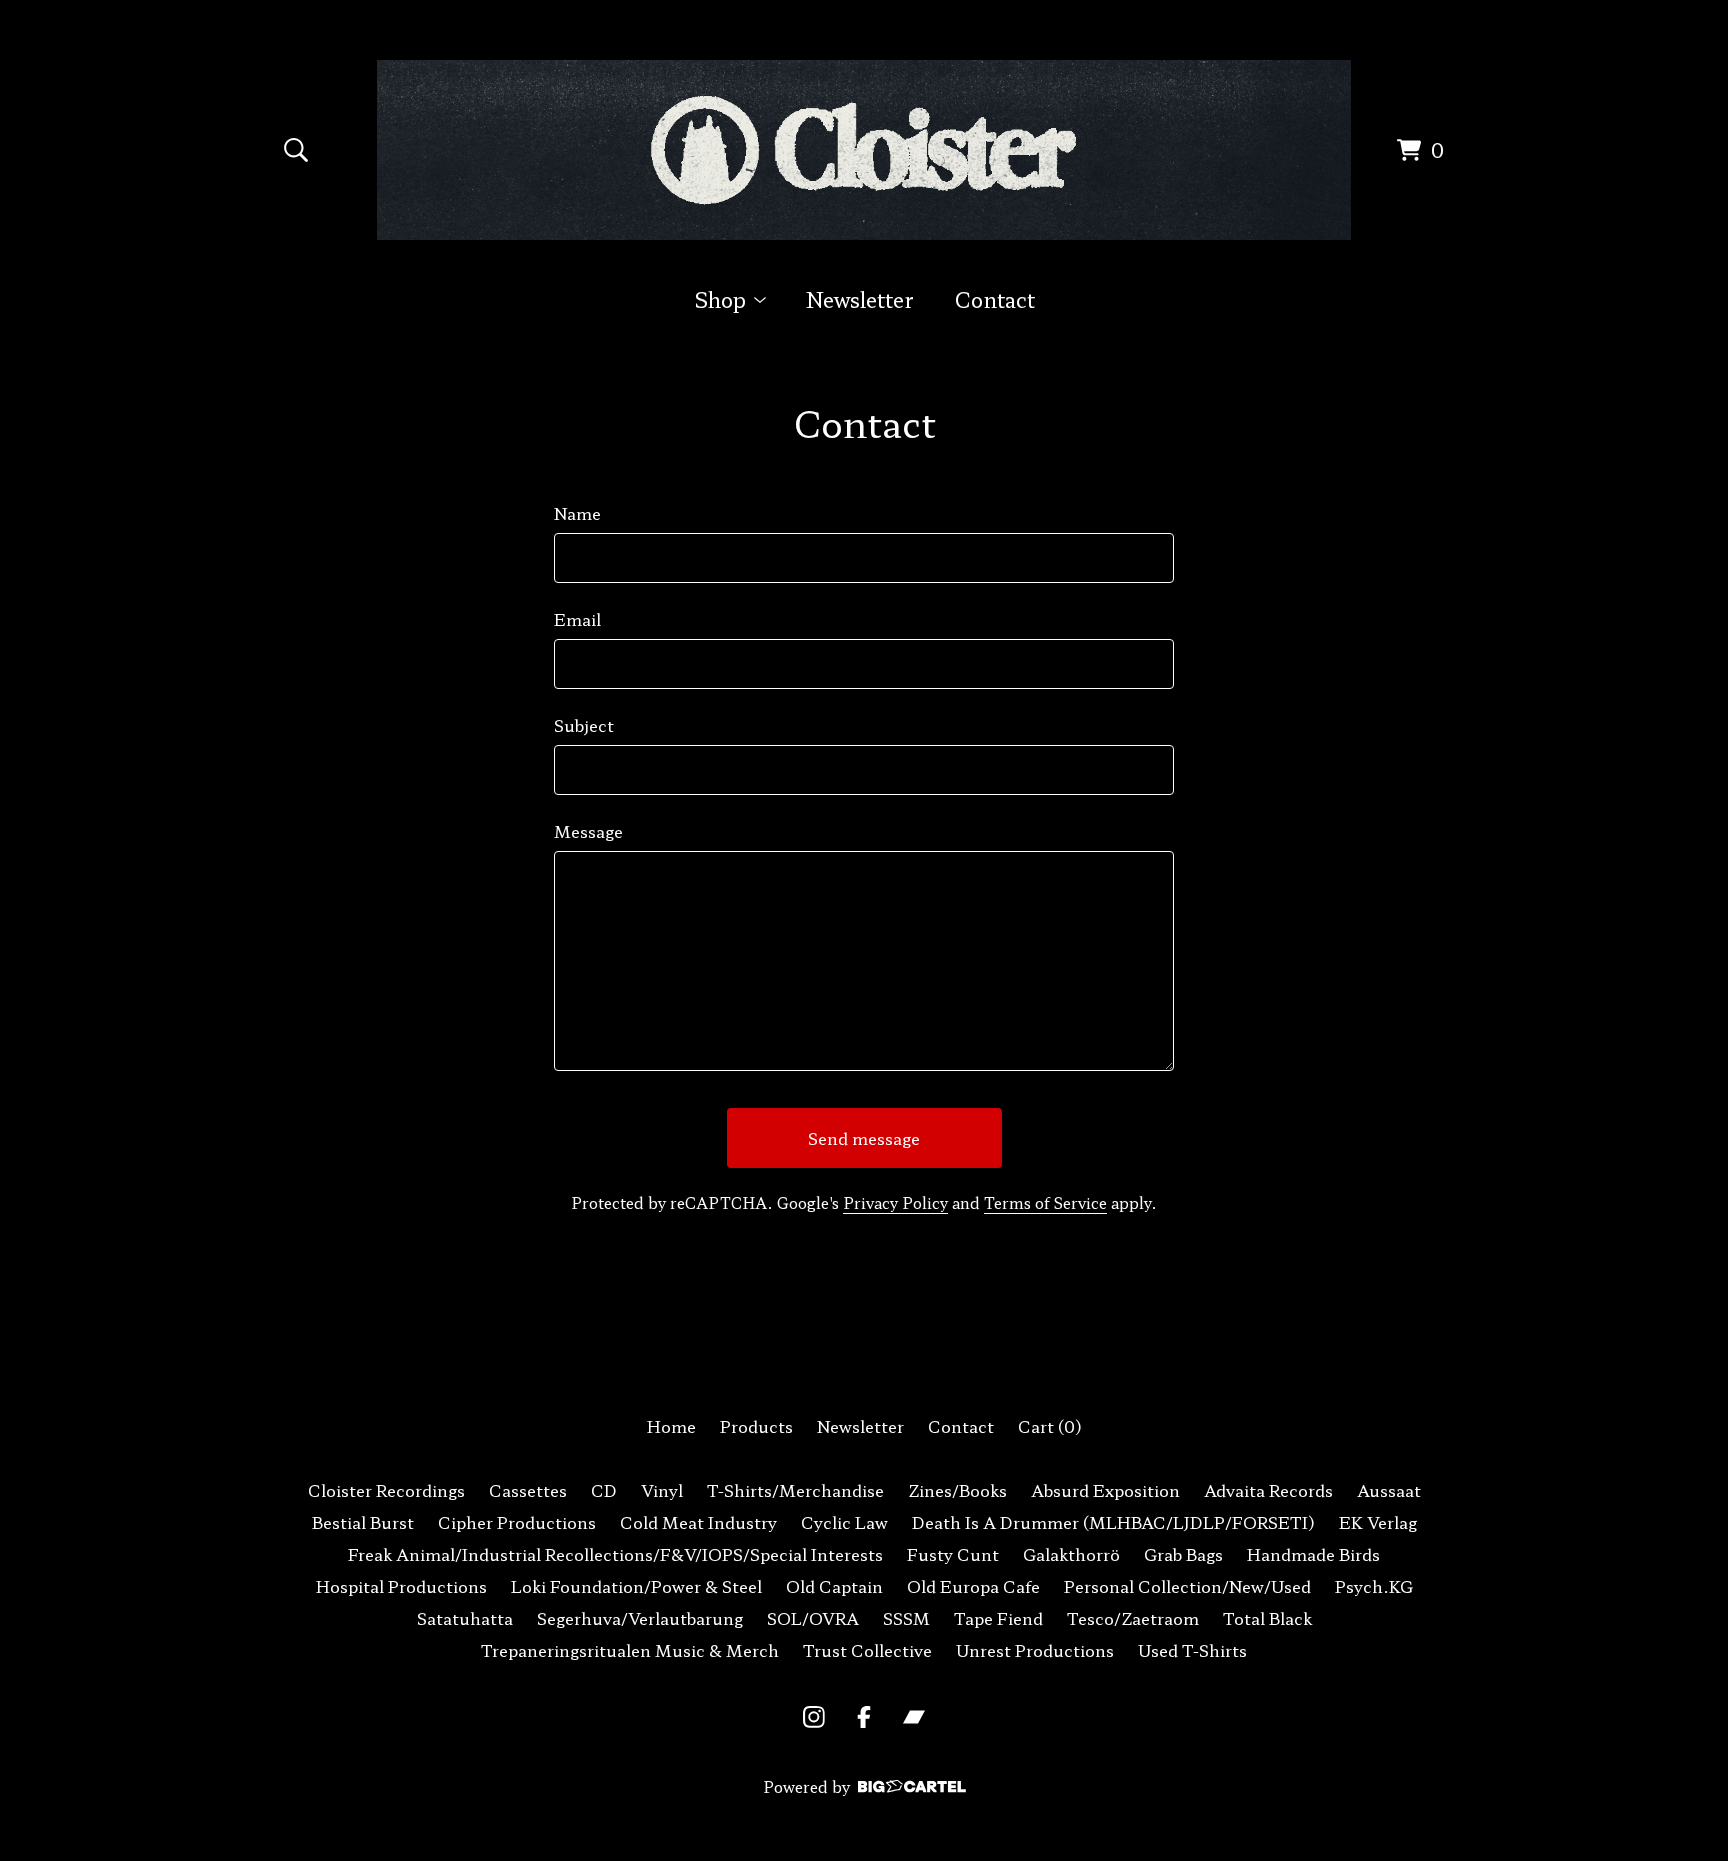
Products (756, 1426)
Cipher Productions (517, 1522)
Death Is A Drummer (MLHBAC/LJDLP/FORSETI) (1113, 1522)
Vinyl (662, 1490)
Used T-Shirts (1192, 1650)
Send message (864, 1138)
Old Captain (834, 1586)
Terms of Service (1045, 1202)
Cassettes (528, 1490)
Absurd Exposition (1105, 1490)
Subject (584, 725)
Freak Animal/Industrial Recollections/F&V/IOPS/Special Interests (615, 1554)
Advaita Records (1268, 1490)
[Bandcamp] (914, 1717)
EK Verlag (1378, 1522)
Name (577, 513)
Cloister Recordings (386, 1490)
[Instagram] (814, 1717)
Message (588, 831)
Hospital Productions (401, 1586)
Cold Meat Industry (698, 1522)
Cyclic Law (844, 1522)
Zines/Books (957, 1490)
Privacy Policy (895, 1202)
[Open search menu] (296, 150)
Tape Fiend (998, 1618)
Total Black (1267, 1618)
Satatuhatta (465, 1618)
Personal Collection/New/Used (1187, 1586)
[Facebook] (864, 1717)
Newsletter (860, 299)
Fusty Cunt (953, 1554)
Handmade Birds (1313, 1554)
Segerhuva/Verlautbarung (640, 1618)
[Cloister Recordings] (864, 150)
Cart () (1050, 1426)
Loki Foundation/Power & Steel (636, 1586)
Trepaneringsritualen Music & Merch (630, 1650)
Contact (994, 299)
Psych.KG (1374, 1586)
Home (671, 1426)
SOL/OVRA (813, 1618)
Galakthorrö (1071, 1554)
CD (604, 1490)
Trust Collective (867, 1650)
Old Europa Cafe (973, 1586)
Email (577, 619)
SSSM (906, 1618)
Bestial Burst (363, 1522)
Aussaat (1389, 1490)
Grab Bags (1183, 1554)
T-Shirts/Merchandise (795, 1490)
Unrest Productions (1035, 1650)
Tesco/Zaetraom (1133, 1618)
